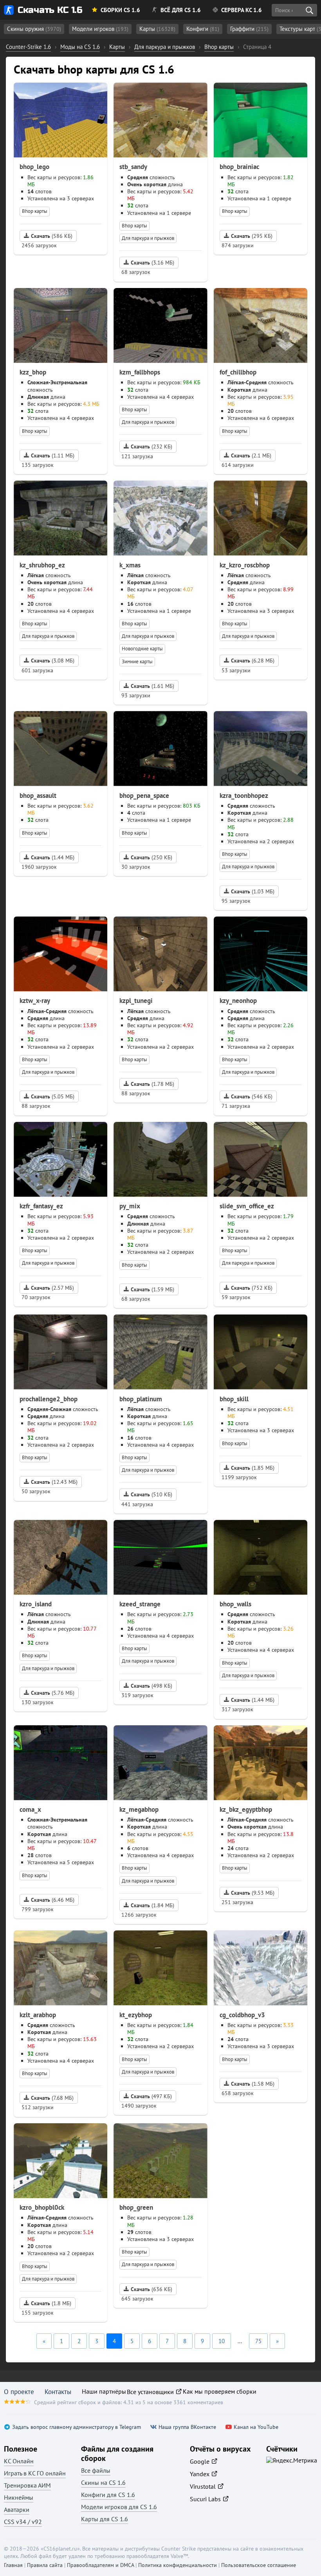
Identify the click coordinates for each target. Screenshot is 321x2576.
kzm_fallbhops (140, 372)
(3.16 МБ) (152, 263)
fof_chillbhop (238, 372)
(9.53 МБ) (253, 1893)
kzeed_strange (140, 1604)
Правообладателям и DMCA (100, 2565)
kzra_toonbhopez (244, 796)
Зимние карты (137, 662)
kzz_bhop (33, 372)
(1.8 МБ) (51, 2303)
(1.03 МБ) (253, 891)
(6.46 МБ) (53, 1900)
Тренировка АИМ (27, 2485)
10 (222, 2341)
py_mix (130, 1206)
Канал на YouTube (256, 2427)
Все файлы (96, 2470)
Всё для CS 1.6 (181, 10)
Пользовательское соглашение (259, 2565)
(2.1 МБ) (251, 455)
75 (258, 2341)
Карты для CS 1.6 (105, 2519)
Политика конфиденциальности (178, 2565)
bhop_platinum (141, 1399)
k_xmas (130, 565)
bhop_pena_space (144, 796)
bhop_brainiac (239, 167)
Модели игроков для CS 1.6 (119, 2507)
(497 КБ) (151, 2096)
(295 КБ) (252, 236)
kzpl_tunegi (136, 1001)
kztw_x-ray (35, 1001)
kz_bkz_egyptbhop (246, 1809)
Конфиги (203, 29)
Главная (13, 2565)
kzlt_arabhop (38, 2015)
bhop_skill (234, 1399)
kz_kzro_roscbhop (245, 565)
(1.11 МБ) (53, 455)
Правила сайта (45, 2565)
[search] (309, 10)
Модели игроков (100, 29)
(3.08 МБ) (53, 661)
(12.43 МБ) (54, 1482)
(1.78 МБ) (152, 1084)
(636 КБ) (151, 2289)
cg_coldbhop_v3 (242, 2015)
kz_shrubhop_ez (42, 565)
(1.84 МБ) (152, 1905)
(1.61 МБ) (152, 686)
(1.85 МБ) (253, 1468)
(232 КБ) (151, 446)
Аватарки (17, 2509)
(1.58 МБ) (253, 2084)
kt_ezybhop (136, 2015)
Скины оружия (34, 29)
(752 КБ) (252, 1288)
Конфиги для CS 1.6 (108, 2495)
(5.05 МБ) (53, 1096)
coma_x (30, 1809)
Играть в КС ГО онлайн (35, 2473)
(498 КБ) (151, 1686)
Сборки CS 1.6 (120, 10)
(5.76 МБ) (53, 1693)
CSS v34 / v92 (23, 2522)
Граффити (249, 29)
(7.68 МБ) (52, 2098)
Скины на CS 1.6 (103, 2482)
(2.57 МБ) (52, 1288)
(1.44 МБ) (53, 857)
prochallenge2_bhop (49, 1399)
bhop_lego (34, 167)
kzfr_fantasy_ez (41, 1206)
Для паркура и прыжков (148, 238)
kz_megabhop (139, 1809)
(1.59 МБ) (152, 1289)
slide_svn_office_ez (247, 1206)
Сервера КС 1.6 (242, 10)
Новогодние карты (142, 649)
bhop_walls (235, 1604)
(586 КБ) (52, 236)
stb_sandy (133, 167)
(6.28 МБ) (253, 661)
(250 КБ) (151, 857)
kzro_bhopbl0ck (42, 2207)
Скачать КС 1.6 (50, 10)
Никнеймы (19, 2497)
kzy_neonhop (238, 1001)
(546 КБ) (252, 1096)
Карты (157, 29)
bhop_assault (38, 796)
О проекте (19, 2392)
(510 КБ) (151, 1494)
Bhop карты (35, 211)
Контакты (58, 2392)
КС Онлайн (19, 2461)
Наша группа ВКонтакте (187, 2427)
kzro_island (36, 1604)
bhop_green (136, 2207)
